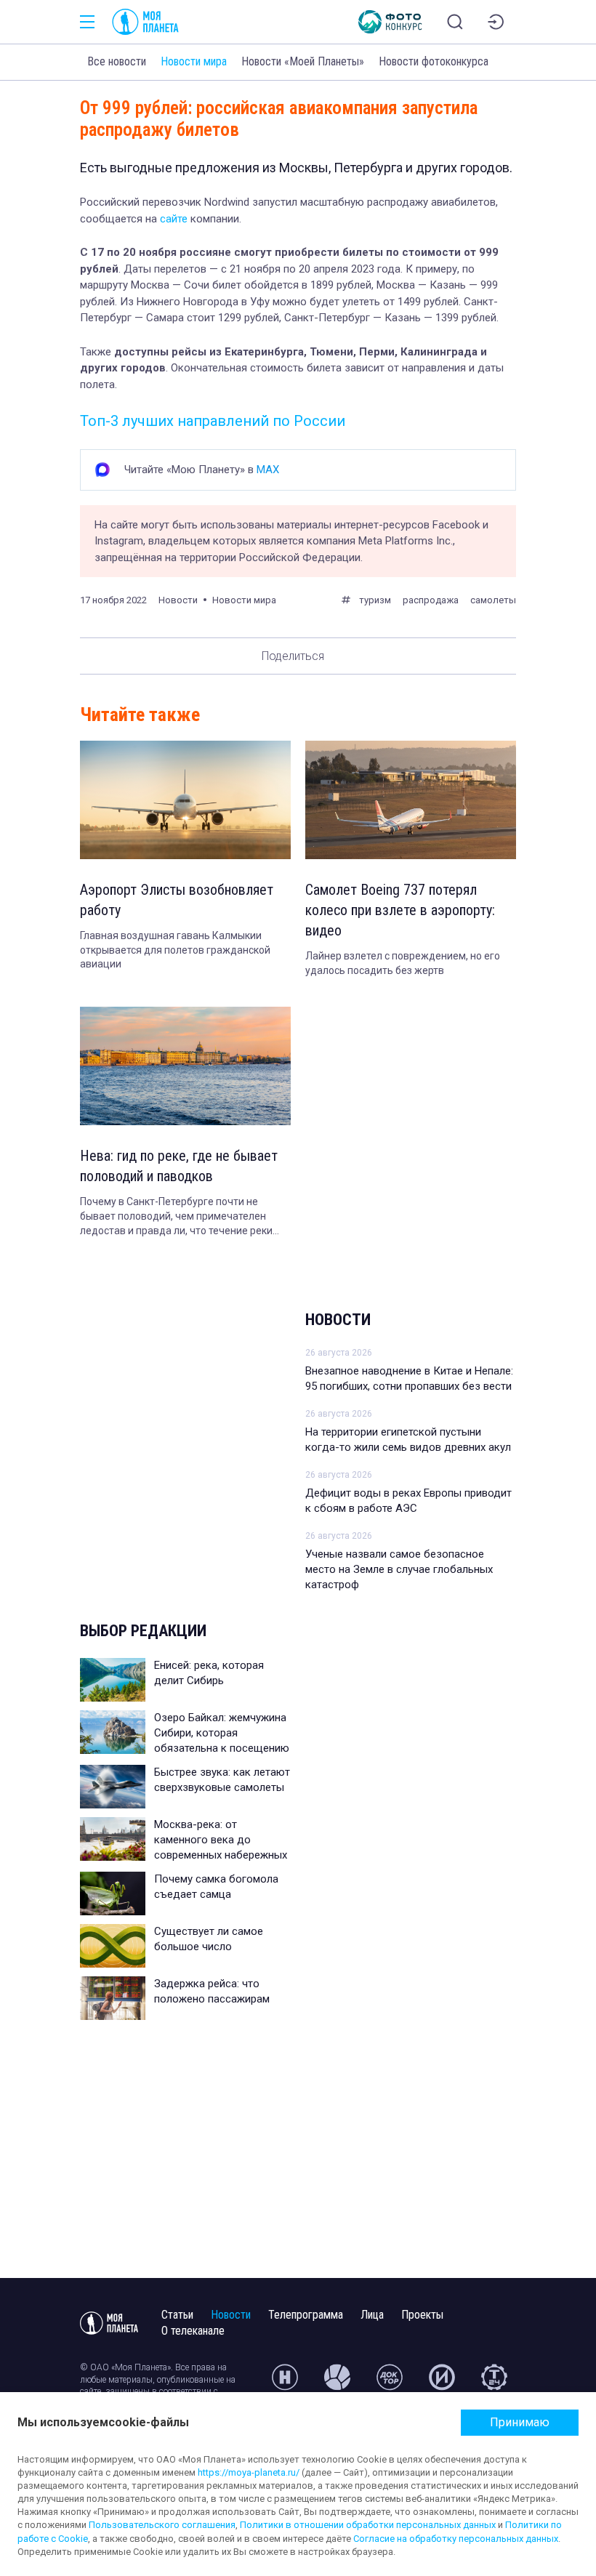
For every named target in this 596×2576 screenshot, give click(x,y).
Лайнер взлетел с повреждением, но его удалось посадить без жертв (403, 963)
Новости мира (194, 61)
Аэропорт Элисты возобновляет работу (177, 900)
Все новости (117, 61)
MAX (268, 470)
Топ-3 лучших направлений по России (213, 421)
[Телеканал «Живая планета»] (337, 2383)
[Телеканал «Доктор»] (390, 2383)
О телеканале (193, 2331)
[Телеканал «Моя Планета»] (145, 22)
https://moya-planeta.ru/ (249, 2472)
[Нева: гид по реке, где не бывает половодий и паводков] (185, 1066)
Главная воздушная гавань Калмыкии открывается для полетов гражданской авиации (175, 950)
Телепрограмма (306, 2315)
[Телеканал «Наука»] (285, 2383)
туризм (375, 600)
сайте (174, 219)
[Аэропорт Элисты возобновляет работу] (185, 800)
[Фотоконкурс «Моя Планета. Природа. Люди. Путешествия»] (390, 22)
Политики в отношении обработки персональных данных (368, 2525)
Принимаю (520, 2422)
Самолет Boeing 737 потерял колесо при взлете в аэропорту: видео (400, 910)
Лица (372, 2315)
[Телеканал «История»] (442, 2383)
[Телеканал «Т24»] (494, 2383)
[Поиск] (455, 22)
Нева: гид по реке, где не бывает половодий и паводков (179, 1166)
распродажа (431, 600)
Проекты (422, 2315)
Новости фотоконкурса (434, 61)
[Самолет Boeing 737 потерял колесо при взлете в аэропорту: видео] (411, 800)
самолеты (493, 600)
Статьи (177, 2315)
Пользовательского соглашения (162, 2525)
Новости (338, 1320)
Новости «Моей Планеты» (303, 61)
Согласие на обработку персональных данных (456, 2539)
